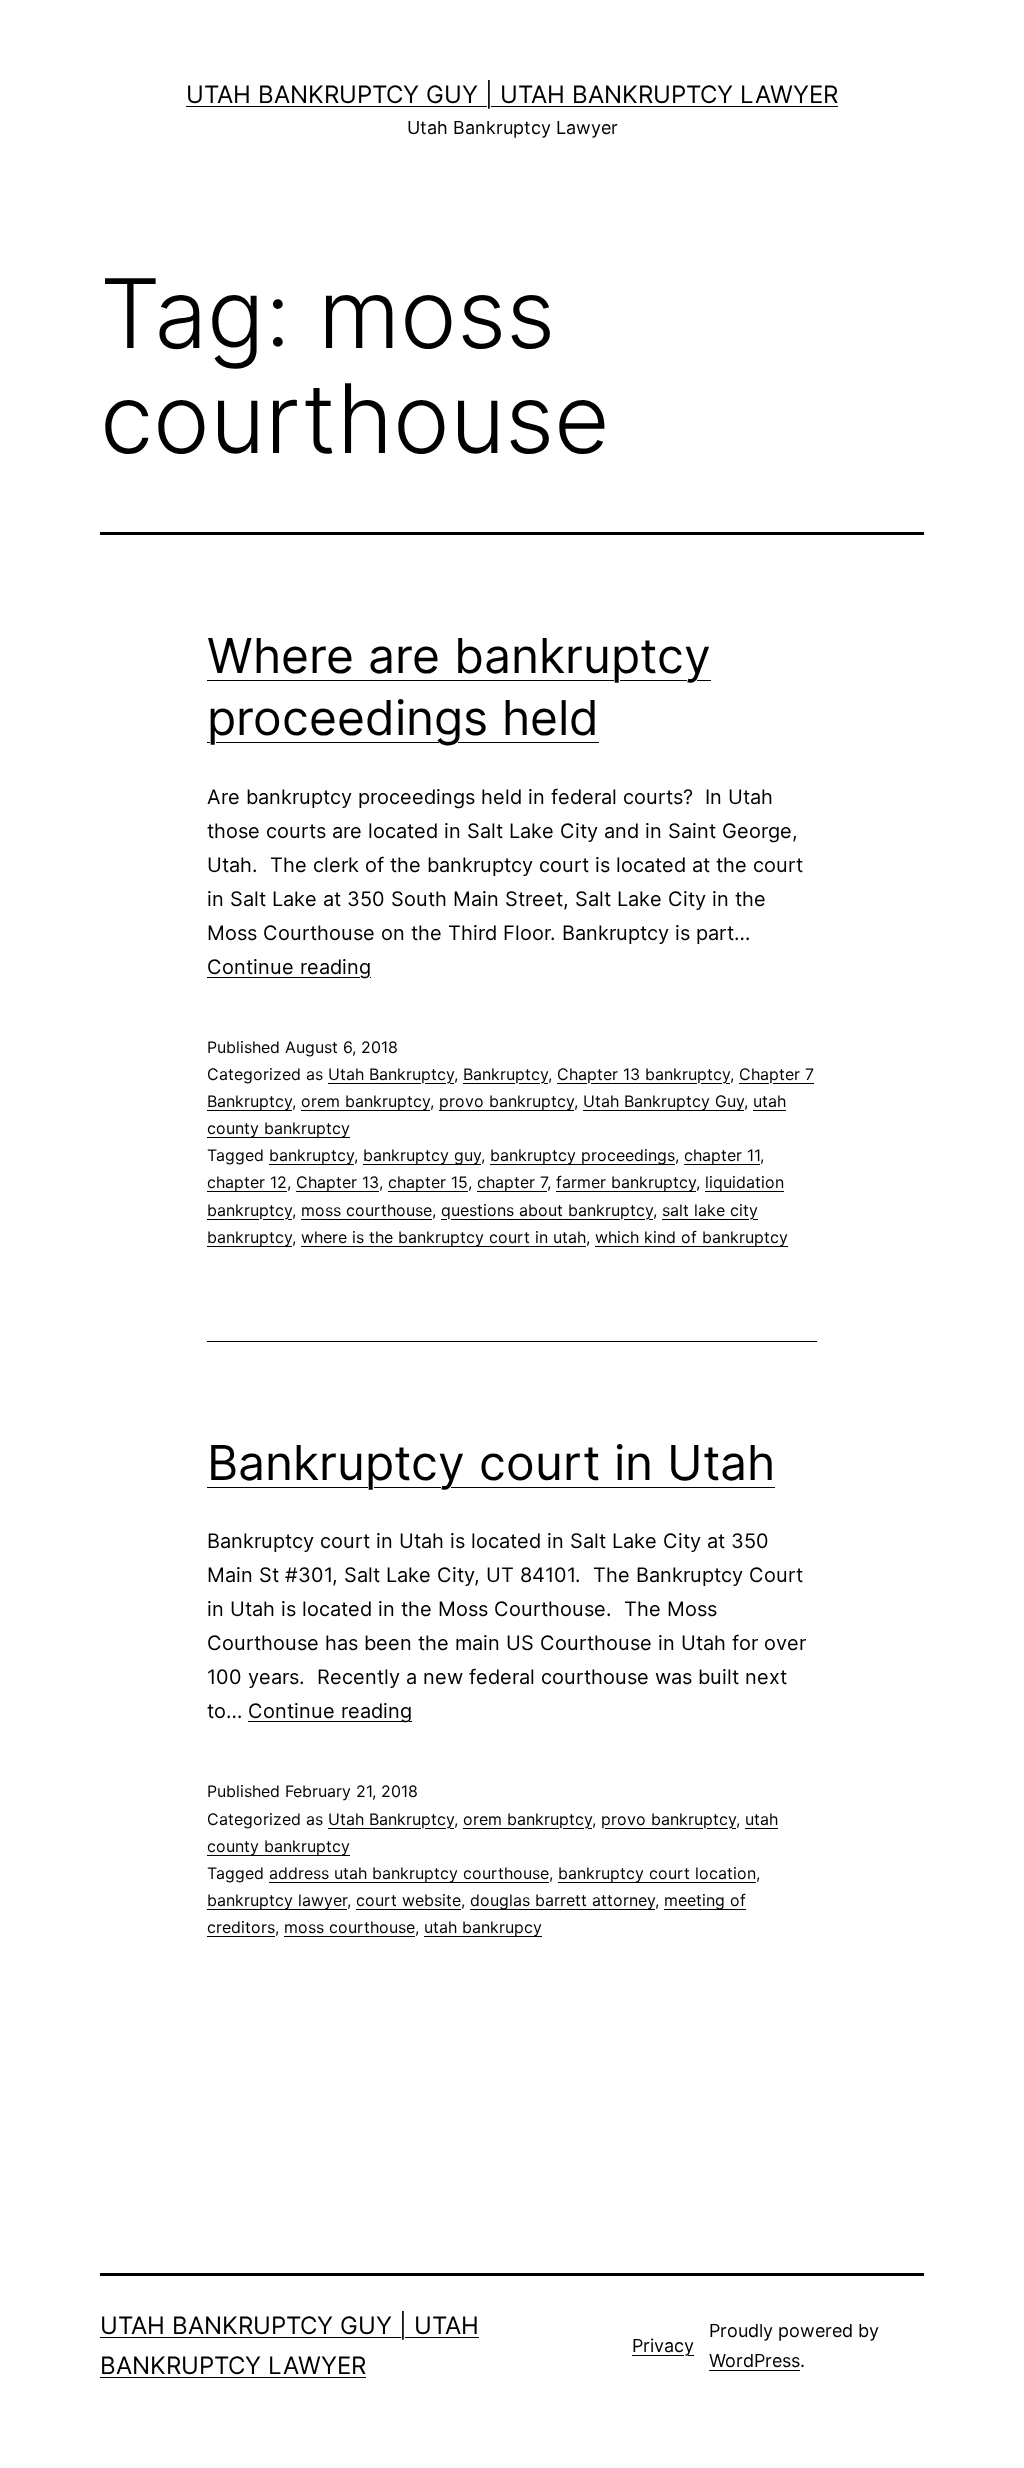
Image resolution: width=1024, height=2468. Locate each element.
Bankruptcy (505, 1074)
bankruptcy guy (422, 1155)
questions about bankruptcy (547, 1210)
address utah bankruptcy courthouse (409, 1873)
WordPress (754, 2360)
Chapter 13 (337, 1182)
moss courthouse (366, 1210)
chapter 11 (722, 1155)
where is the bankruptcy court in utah (443, 1237)
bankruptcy (311, 1155)
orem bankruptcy (365, 1101)
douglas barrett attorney (562, 1900)
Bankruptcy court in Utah (491, 1462)
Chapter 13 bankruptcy (643, 1074)
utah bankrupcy (483, 1927)
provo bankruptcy (506, 1101)
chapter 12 (247, 1182)
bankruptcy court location (657, 1873)
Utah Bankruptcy (391, 1074)
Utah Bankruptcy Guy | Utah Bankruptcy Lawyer (512, 94)
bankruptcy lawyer (277, 1900)
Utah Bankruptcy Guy (663, 1101)
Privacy (663, 2345)
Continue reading (289, 967)
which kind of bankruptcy (691, 1237)
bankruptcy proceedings (582, 1155)
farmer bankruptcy (626, 1182)
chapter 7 (512, 1182)
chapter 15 (428, 1182)
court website (408, 1900)
